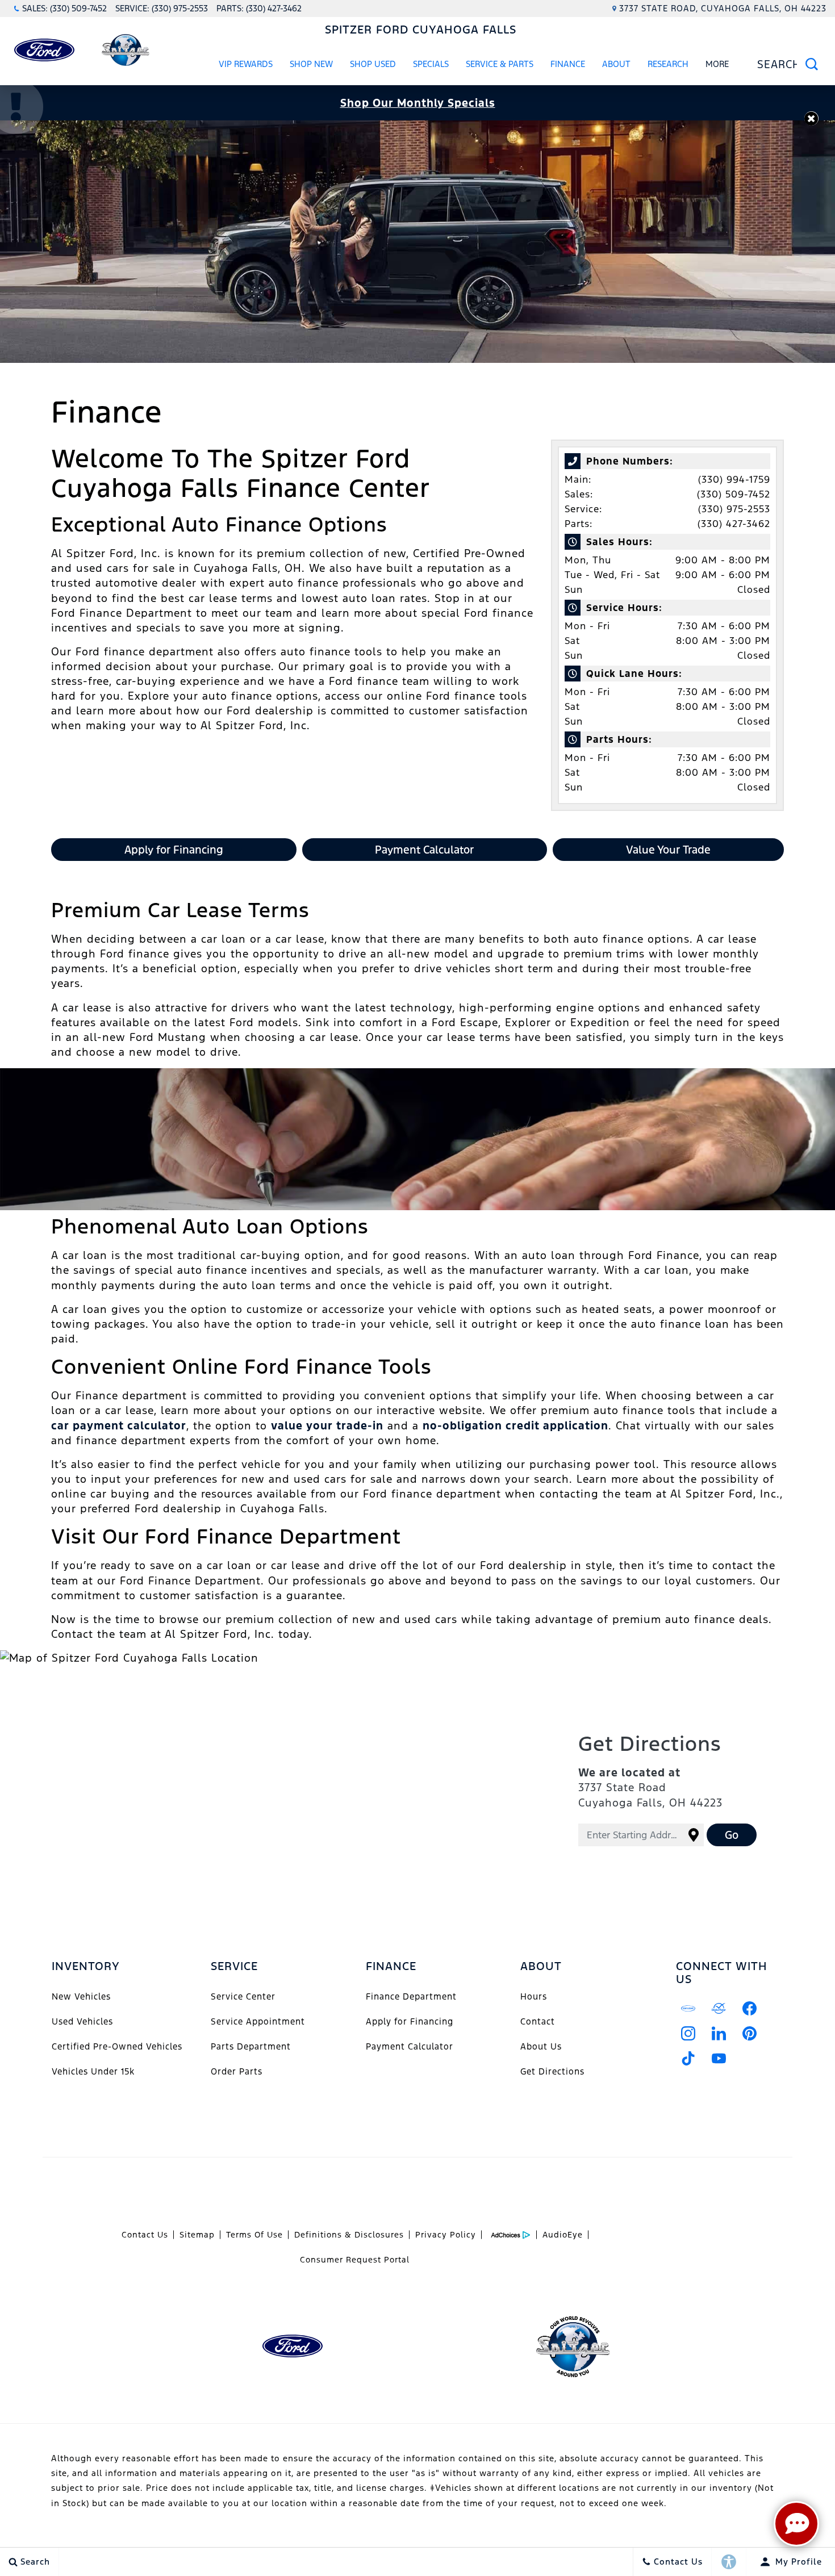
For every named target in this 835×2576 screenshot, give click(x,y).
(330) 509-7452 (734, 494)
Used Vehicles (82, 2021)
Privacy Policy (446, 2235)
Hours (534, 1996)
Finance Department (411, 1996)
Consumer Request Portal (355, 2260)
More (717, 66)
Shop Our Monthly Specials (418, 103)
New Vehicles (81, 1996)
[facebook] (750, 2008)
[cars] (688, 2008)
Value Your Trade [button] (668, 850)
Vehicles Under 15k (93, 2071)
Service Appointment (258, 2021)
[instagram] (688, 2033)
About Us (541, 2046)
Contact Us (145, 2235)
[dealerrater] (719, 2008)
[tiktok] (688, 2058)
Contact (538, 2021)
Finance (568, 64)
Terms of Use (254, 2235)
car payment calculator (119, 1425)
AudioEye (563, 2235)
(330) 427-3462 (734, 524)
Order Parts (237, 2071)
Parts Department (251, 2046)
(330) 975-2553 (734, 509)
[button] (811, 118)
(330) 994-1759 (734, 479)
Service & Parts (500, 64)
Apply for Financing (410, 2021)
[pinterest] (750, 2033)
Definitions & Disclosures (349, 2235)
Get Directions (552, 2071)
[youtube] (719, 2058)
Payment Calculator (410, 2046)
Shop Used (373, 64)
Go (732, 1835)
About (616, 64)
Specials (431, 64)
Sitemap (197, 2235)
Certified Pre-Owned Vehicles (117, 2046)
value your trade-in (327, 1425)
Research (668, 66)
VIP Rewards (246, 64)
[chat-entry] (796, 2524)
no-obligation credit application (515, 1425)
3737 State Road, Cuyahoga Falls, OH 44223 (723, 8)
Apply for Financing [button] (174, 850)
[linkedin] (719, 2033)
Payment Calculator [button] (424, 850)
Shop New (311, 64)
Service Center (243, 1996)
